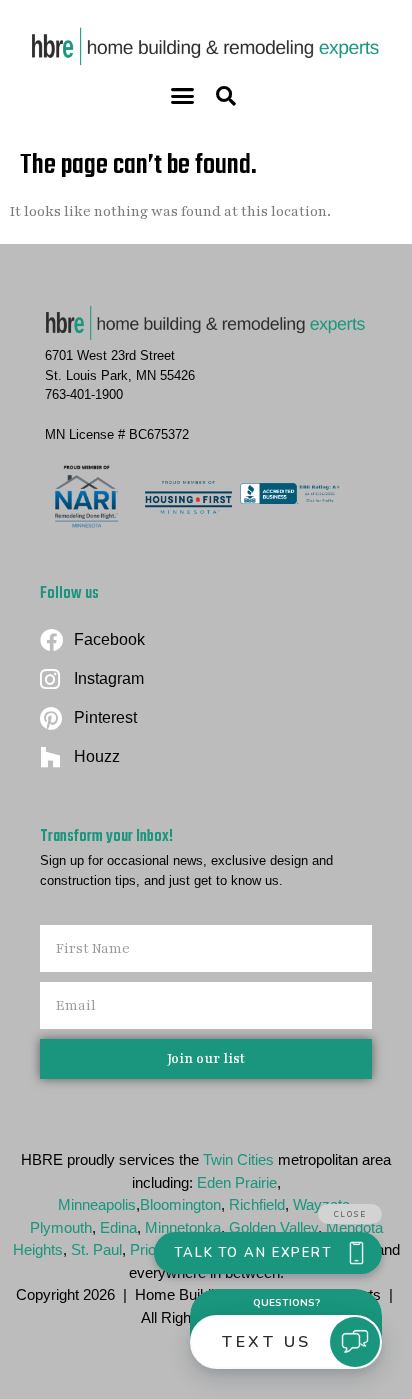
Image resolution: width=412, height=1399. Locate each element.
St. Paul (96, 1249)
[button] (183, 96)
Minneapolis (97, 1204)
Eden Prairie (237, 1182)
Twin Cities (238, 1159)
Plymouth (61, 1227)
